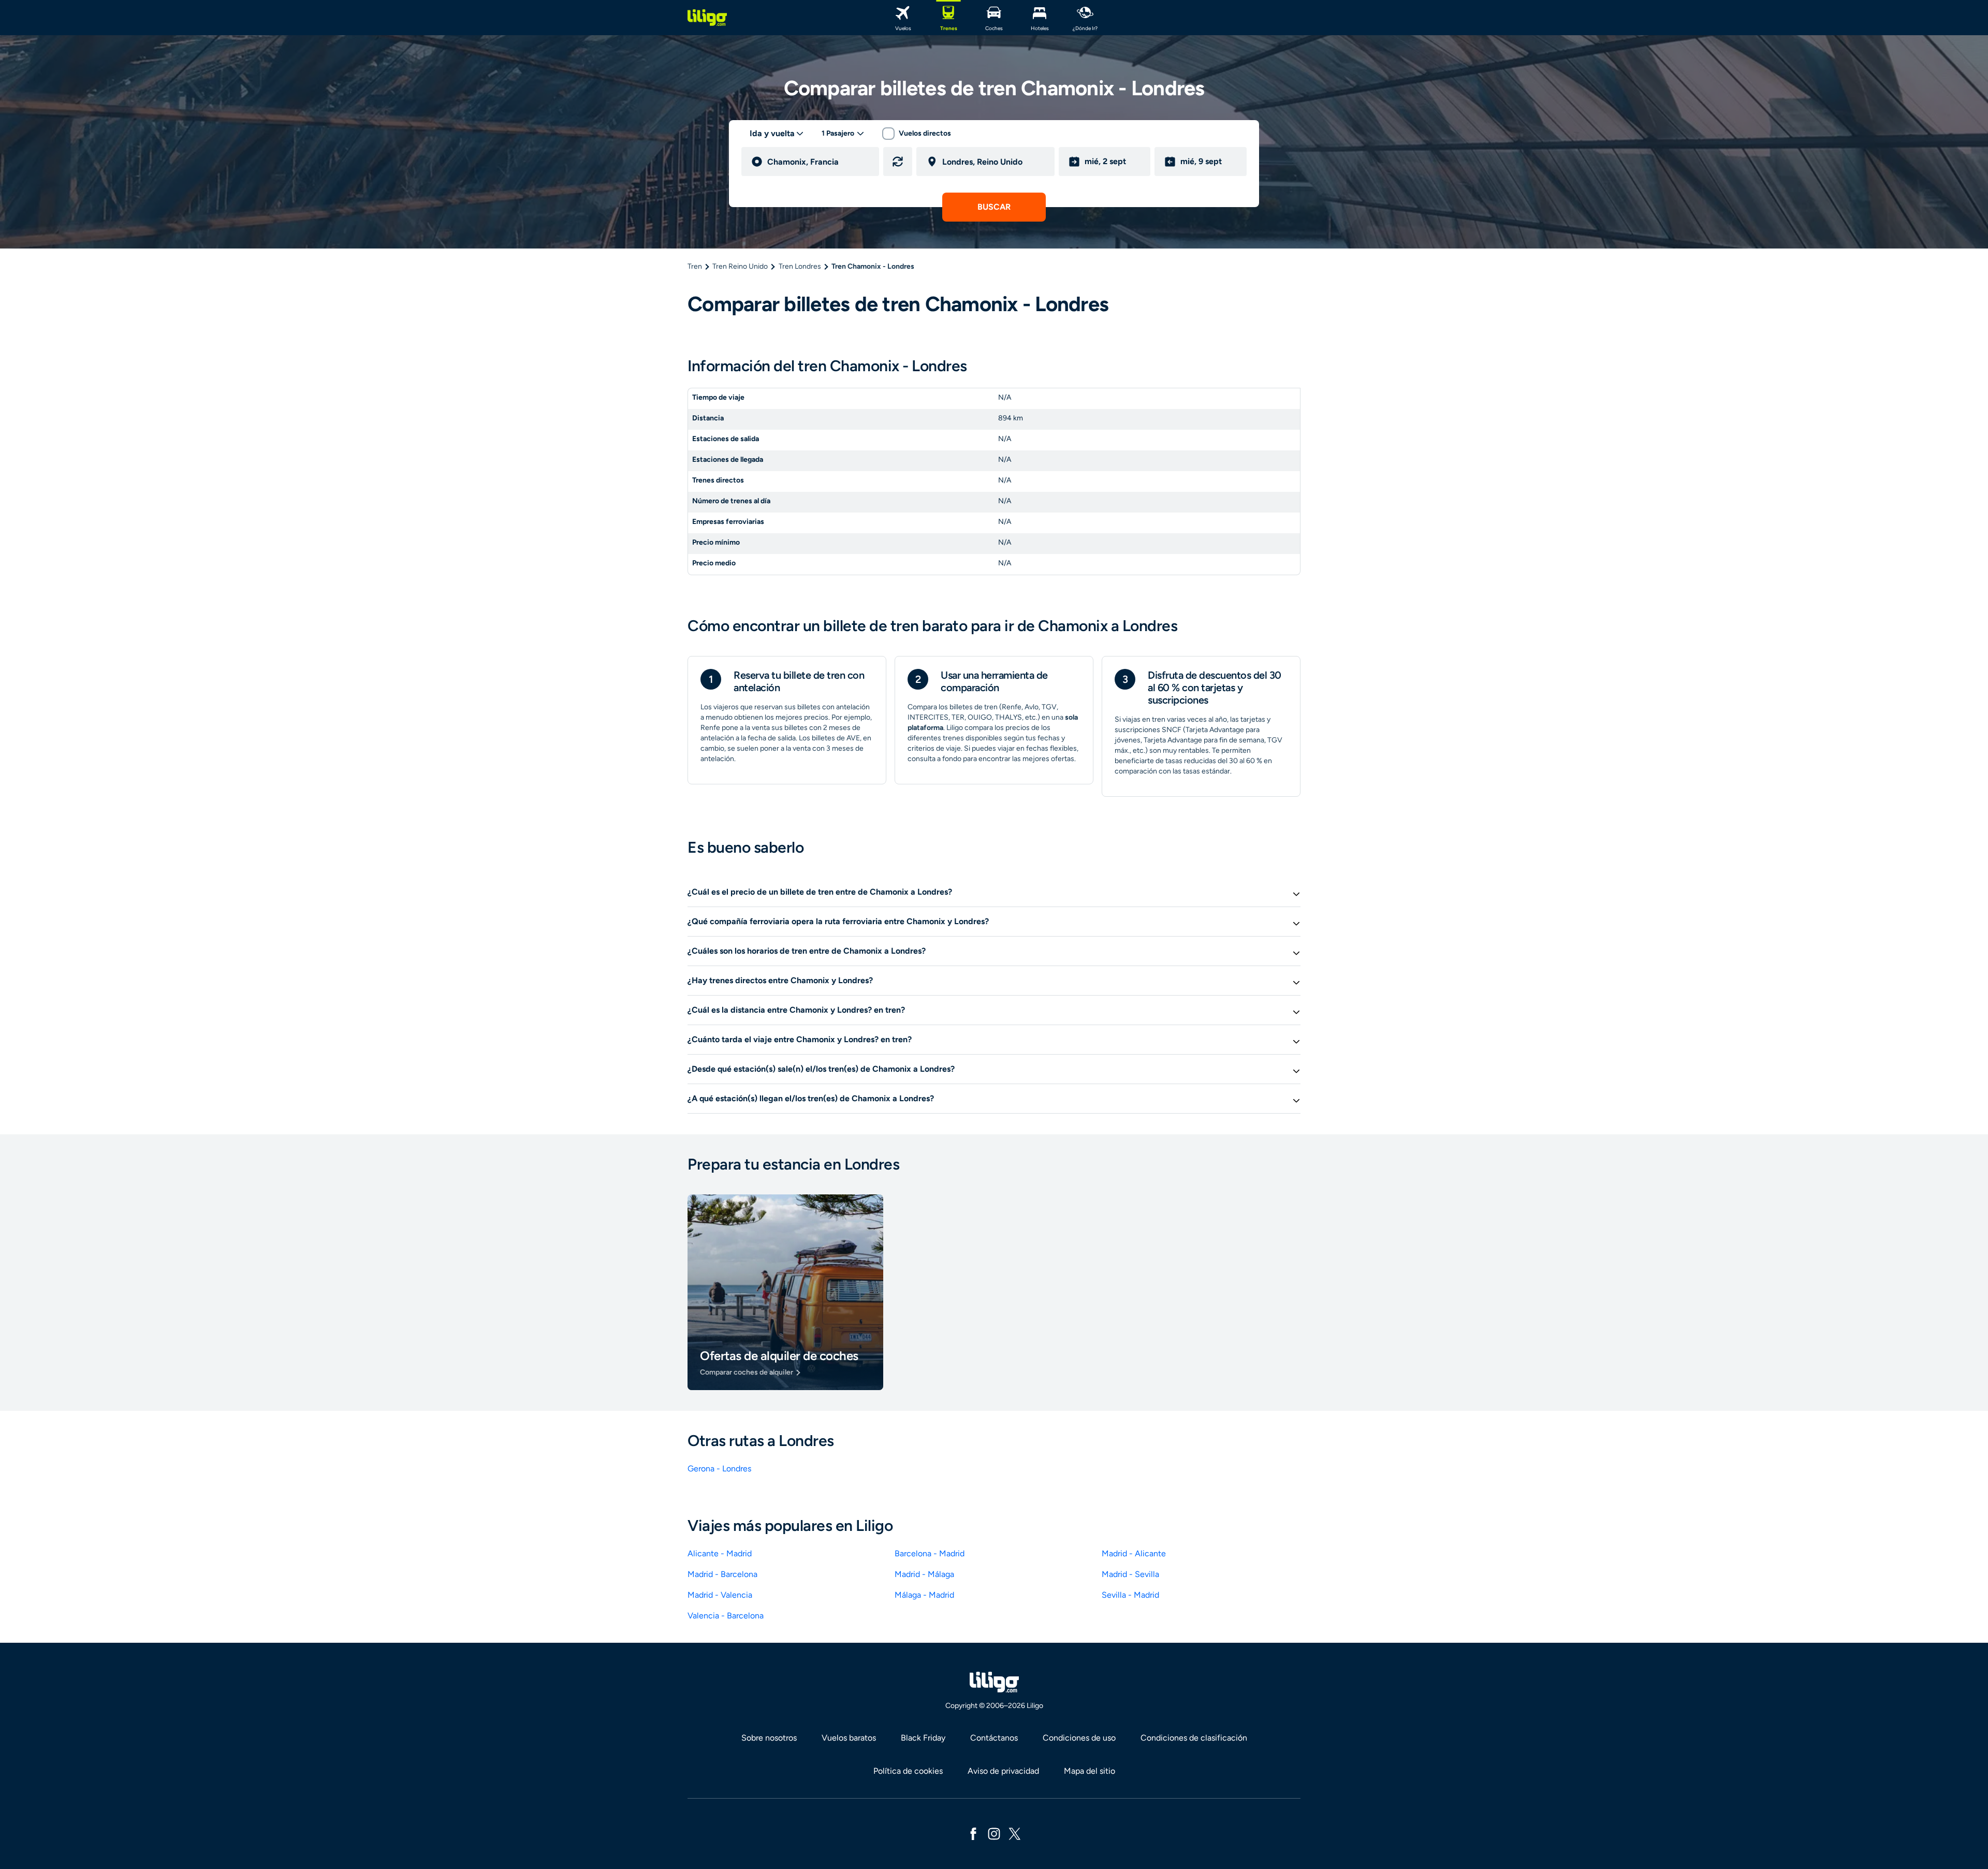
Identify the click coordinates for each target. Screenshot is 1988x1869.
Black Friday (923, 1738)
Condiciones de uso (1079, 1738)
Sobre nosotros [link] (769, 1738)
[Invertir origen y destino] (898, 162)
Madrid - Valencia (720, 1595)
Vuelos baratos (849, 1738)
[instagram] (994, 1833)
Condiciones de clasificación (1194, 1738)
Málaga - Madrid (924, 1595)
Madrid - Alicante (1134, 1553)
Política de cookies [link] (908, 1771)
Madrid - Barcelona (722, 1574)
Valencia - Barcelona (726, 1616)
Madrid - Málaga (924, 1574)
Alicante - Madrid (720, 1553)
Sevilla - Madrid (1130, 1595)
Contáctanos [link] (994, 1738)
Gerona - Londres (719, 1469)
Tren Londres (800, 266)
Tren (695, 266)
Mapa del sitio (1090, 1771)
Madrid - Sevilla (1130, 1574)
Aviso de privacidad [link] (1003, 1771)
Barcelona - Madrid (930, 1553)
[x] (1015, 1833)
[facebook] (973, 1833)
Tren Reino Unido (740, 266)
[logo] (707, 18)
